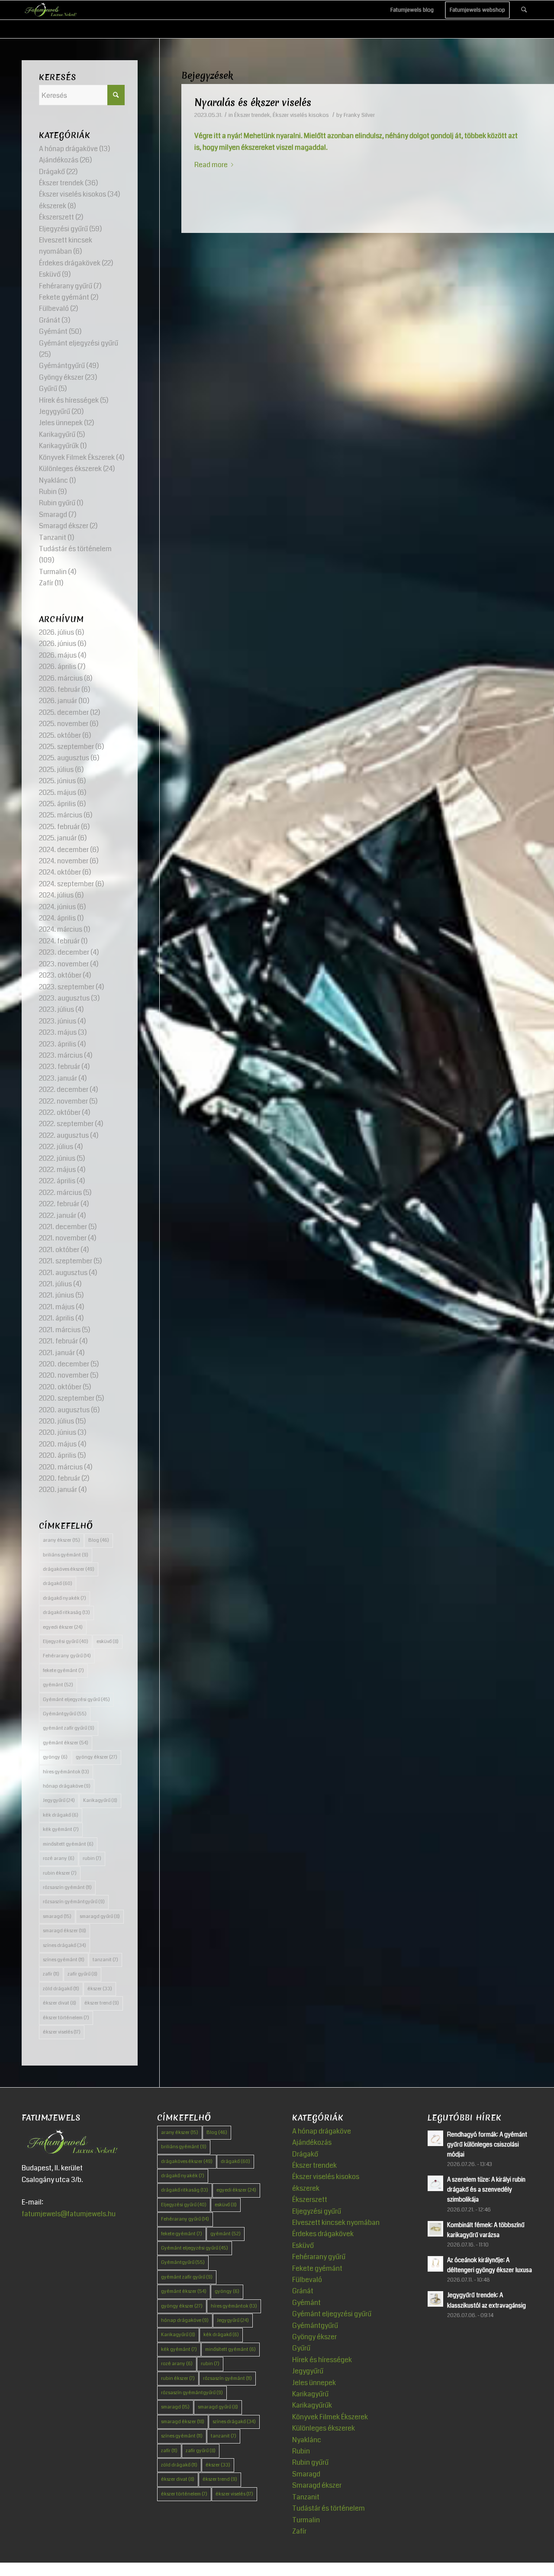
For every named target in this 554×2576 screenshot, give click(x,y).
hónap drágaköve (67, 1786)
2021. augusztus (63, 1273)
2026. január (58, 701)
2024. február (59, 941)
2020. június (58, 1432)
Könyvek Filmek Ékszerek (77, 457)
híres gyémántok (66, 1772)
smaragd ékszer (64, 1931)
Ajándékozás (59, 160)
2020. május (58, 1444)
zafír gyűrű (82, 1974)
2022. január (58, 1215)
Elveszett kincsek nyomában (336, 2223)
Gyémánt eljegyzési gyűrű (79, 343)
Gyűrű (48, 389)
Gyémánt (53, 331)
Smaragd (53, 515)
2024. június (57, 907)
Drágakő (52, 172)
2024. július (56, 895)
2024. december (64, 850)
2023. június (58, 1021)
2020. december (64, 1364)
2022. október (60, 1112)
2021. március (60, 1330)
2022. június (57, 1158)
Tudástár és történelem (75, 549)
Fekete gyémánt (64, 297)
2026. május (58, 655)
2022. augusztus (64, 1135)
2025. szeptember (66, 747)
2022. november (63, 1101)
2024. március (61, 929)
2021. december (63, 1227)
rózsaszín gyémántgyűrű (74, 1902)
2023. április (58, 1044)
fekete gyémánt (63, 1671)
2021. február (58, 1341)
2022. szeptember (66, 1124)
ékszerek (53, 206)
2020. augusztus (64, 1410)
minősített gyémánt (68, 1844)
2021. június (56, 1295)
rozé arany (59, 1858)
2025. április (57, 804)
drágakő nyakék (64, 1598)
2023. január (58, 1078)
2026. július (56, 632)
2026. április (58, 667)
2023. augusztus (64, 998)
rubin (92, 1858)
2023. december (64, 952)
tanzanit (105, 1960)
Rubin (48, 492)
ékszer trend (102, 2003)
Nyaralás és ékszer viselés (253, 103)
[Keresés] (524, 10)
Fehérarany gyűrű (66, 286)
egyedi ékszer (63, 1627)
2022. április (57, 1181)
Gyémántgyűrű (62, 366)
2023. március (61, 1055)
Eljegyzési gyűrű (63, 229)
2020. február (60, 1478)
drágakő (58, 1583)
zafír (51, 1974)
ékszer (100, 1989)
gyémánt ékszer (66, 1743)
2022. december (64, 1089)
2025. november (64, 724)
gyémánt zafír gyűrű (69, 1728)
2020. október (60, 1387)
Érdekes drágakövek (70, 263)
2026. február (60, 689)
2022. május (57, 1170)
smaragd (57, 1916)
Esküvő (50, 274)
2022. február (59, 1204)
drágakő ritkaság (66, 1612)
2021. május (57, 1307)
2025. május (58, 792)
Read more (211, 165)
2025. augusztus (64, 758)
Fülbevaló (54, 308)
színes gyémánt (64, 1960)
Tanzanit (53, 537)
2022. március (60, 1193)
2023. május (58, 1032)
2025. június (57, 781)
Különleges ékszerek (70, 469)
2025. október (60, 735)
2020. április (58, 1455)
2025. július (56, 770)
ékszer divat (60, 2003)
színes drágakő (64, 1945)
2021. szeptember (66, 1261)
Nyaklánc (53, 480)
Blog (99, 1540)
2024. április (57, 918)
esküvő (108, 1641)
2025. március (61, 815)
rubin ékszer (60, 1873)
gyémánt (58, 1685)
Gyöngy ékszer (61, 377)
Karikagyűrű (57, 434)
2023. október (60, 975)
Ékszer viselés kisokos (301, 115)
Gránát (50, 320)
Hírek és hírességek (69, 400)
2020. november (64, 1375)
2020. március (61, 1467)
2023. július (56, 1009)
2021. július (55, 1284)
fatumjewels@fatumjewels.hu (69, 2214)
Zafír (46, 583)
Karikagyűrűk (59, 446)
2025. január (58, 838)
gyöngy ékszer (97, 1757)
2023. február (60, 1067)
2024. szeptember (66, 884)
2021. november (63, 1238)
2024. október (60, 872)
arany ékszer (61, 1540)
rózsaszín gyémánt (67, 1887)
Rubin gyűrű (57, 503)
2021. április (56, 1318)
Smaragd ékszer (64, 526)
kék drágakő (61, 1815)
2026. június (58, 644)
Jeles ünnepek (61, 423)
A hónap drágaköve (68, 149)
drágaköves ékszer (69, 1569)
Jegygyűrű (55, 412)
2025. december (64, 712)
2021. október (59, 1250)
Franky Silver (359, 115)
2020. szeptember (67, 1398)
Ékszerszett (56, 217)
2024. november (64, 861)
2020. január (58, 1490)
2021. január (57, 1353)
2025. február (59, 827)
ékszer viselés (62, 2032)
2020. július (56, 1421)
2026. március (61, 678)
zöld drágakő (61, 1989)
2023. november (64, 964)
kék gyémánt (61, 1829)
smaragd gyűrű (100, 1916)
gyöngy (55, 1757)
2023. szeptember (67, 987)
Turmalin (53, 572)
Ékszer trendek (252, 115)
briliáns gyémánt (66, 1555)
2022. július (56, 1147)
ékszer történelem (66, 2018)
